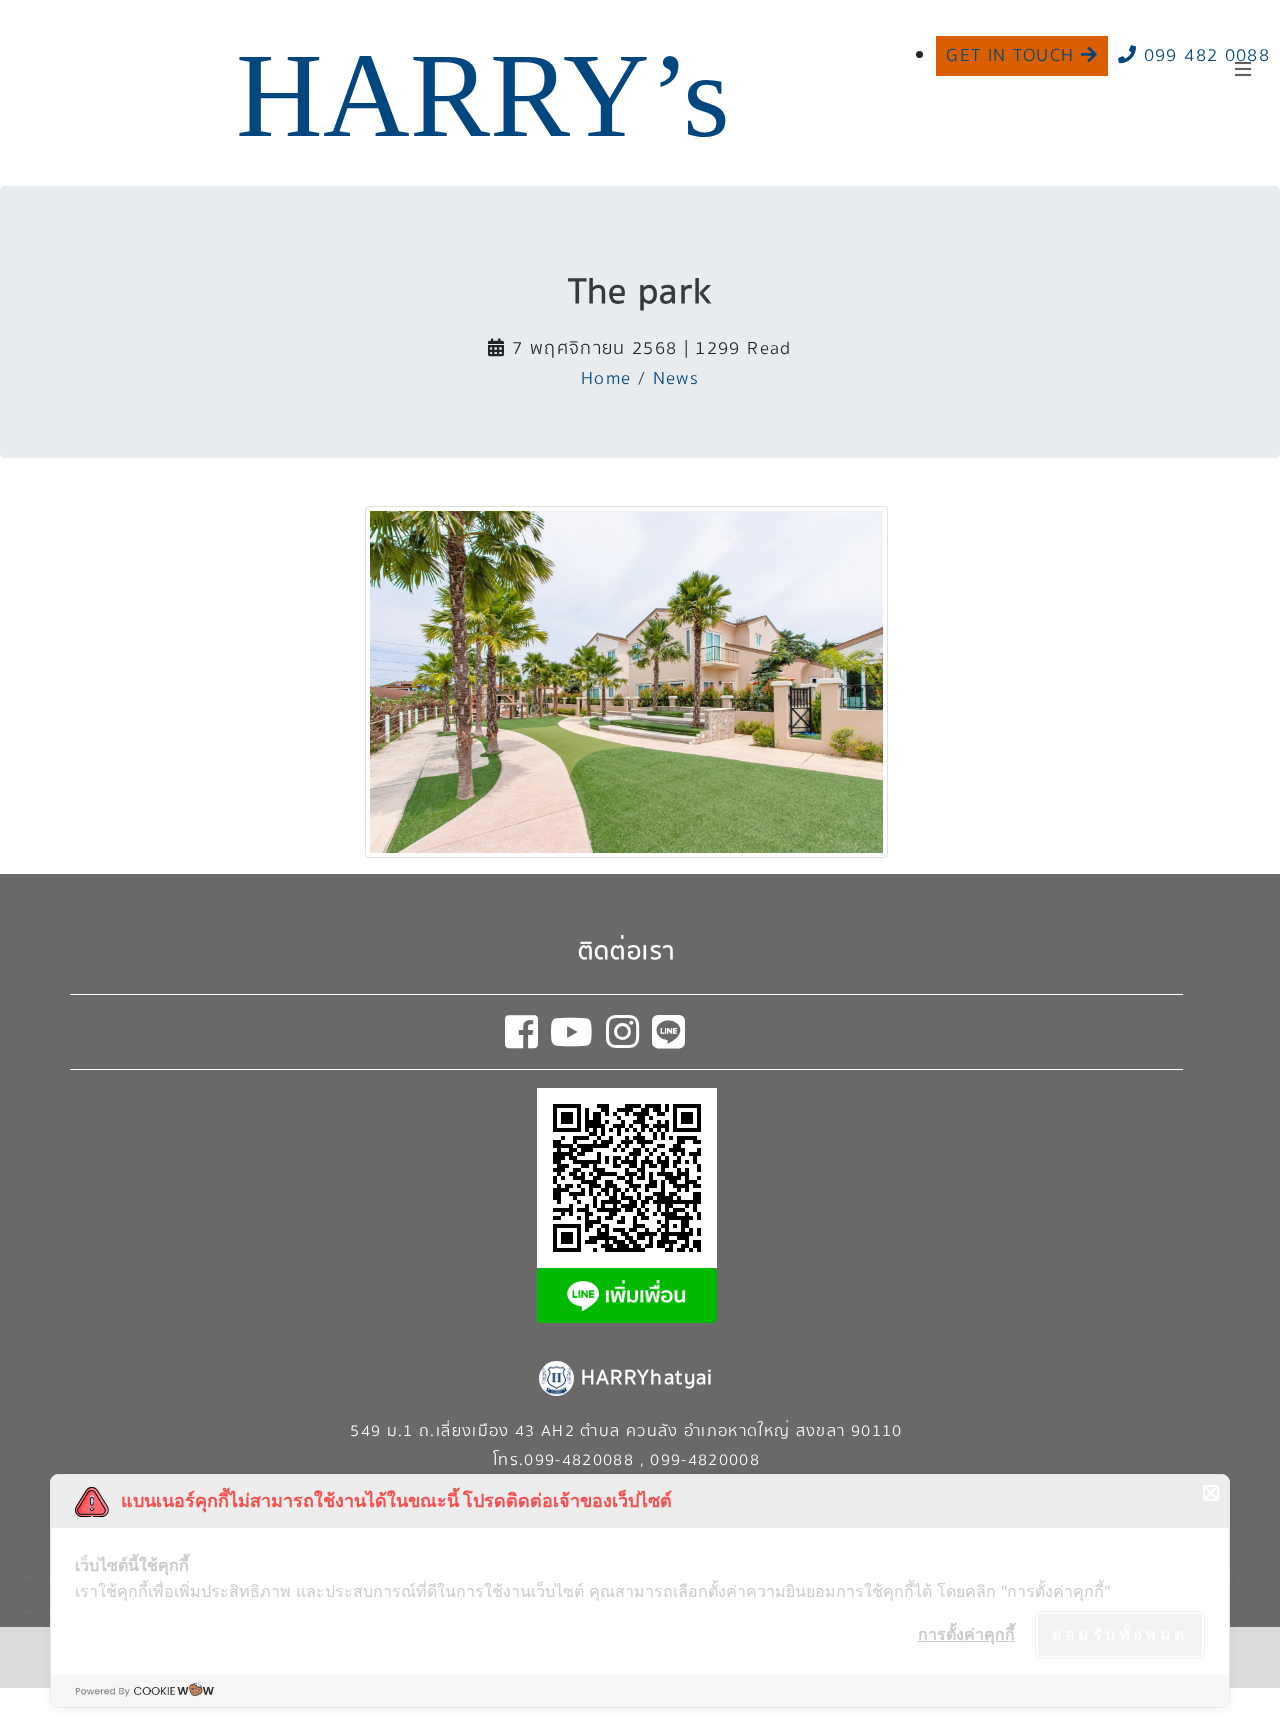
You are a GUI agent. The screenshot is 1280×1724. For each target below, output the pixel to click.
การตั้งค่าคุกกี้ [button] (966, 1634)
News (676, 378)
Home (606, 378)
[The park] (626, 680)
